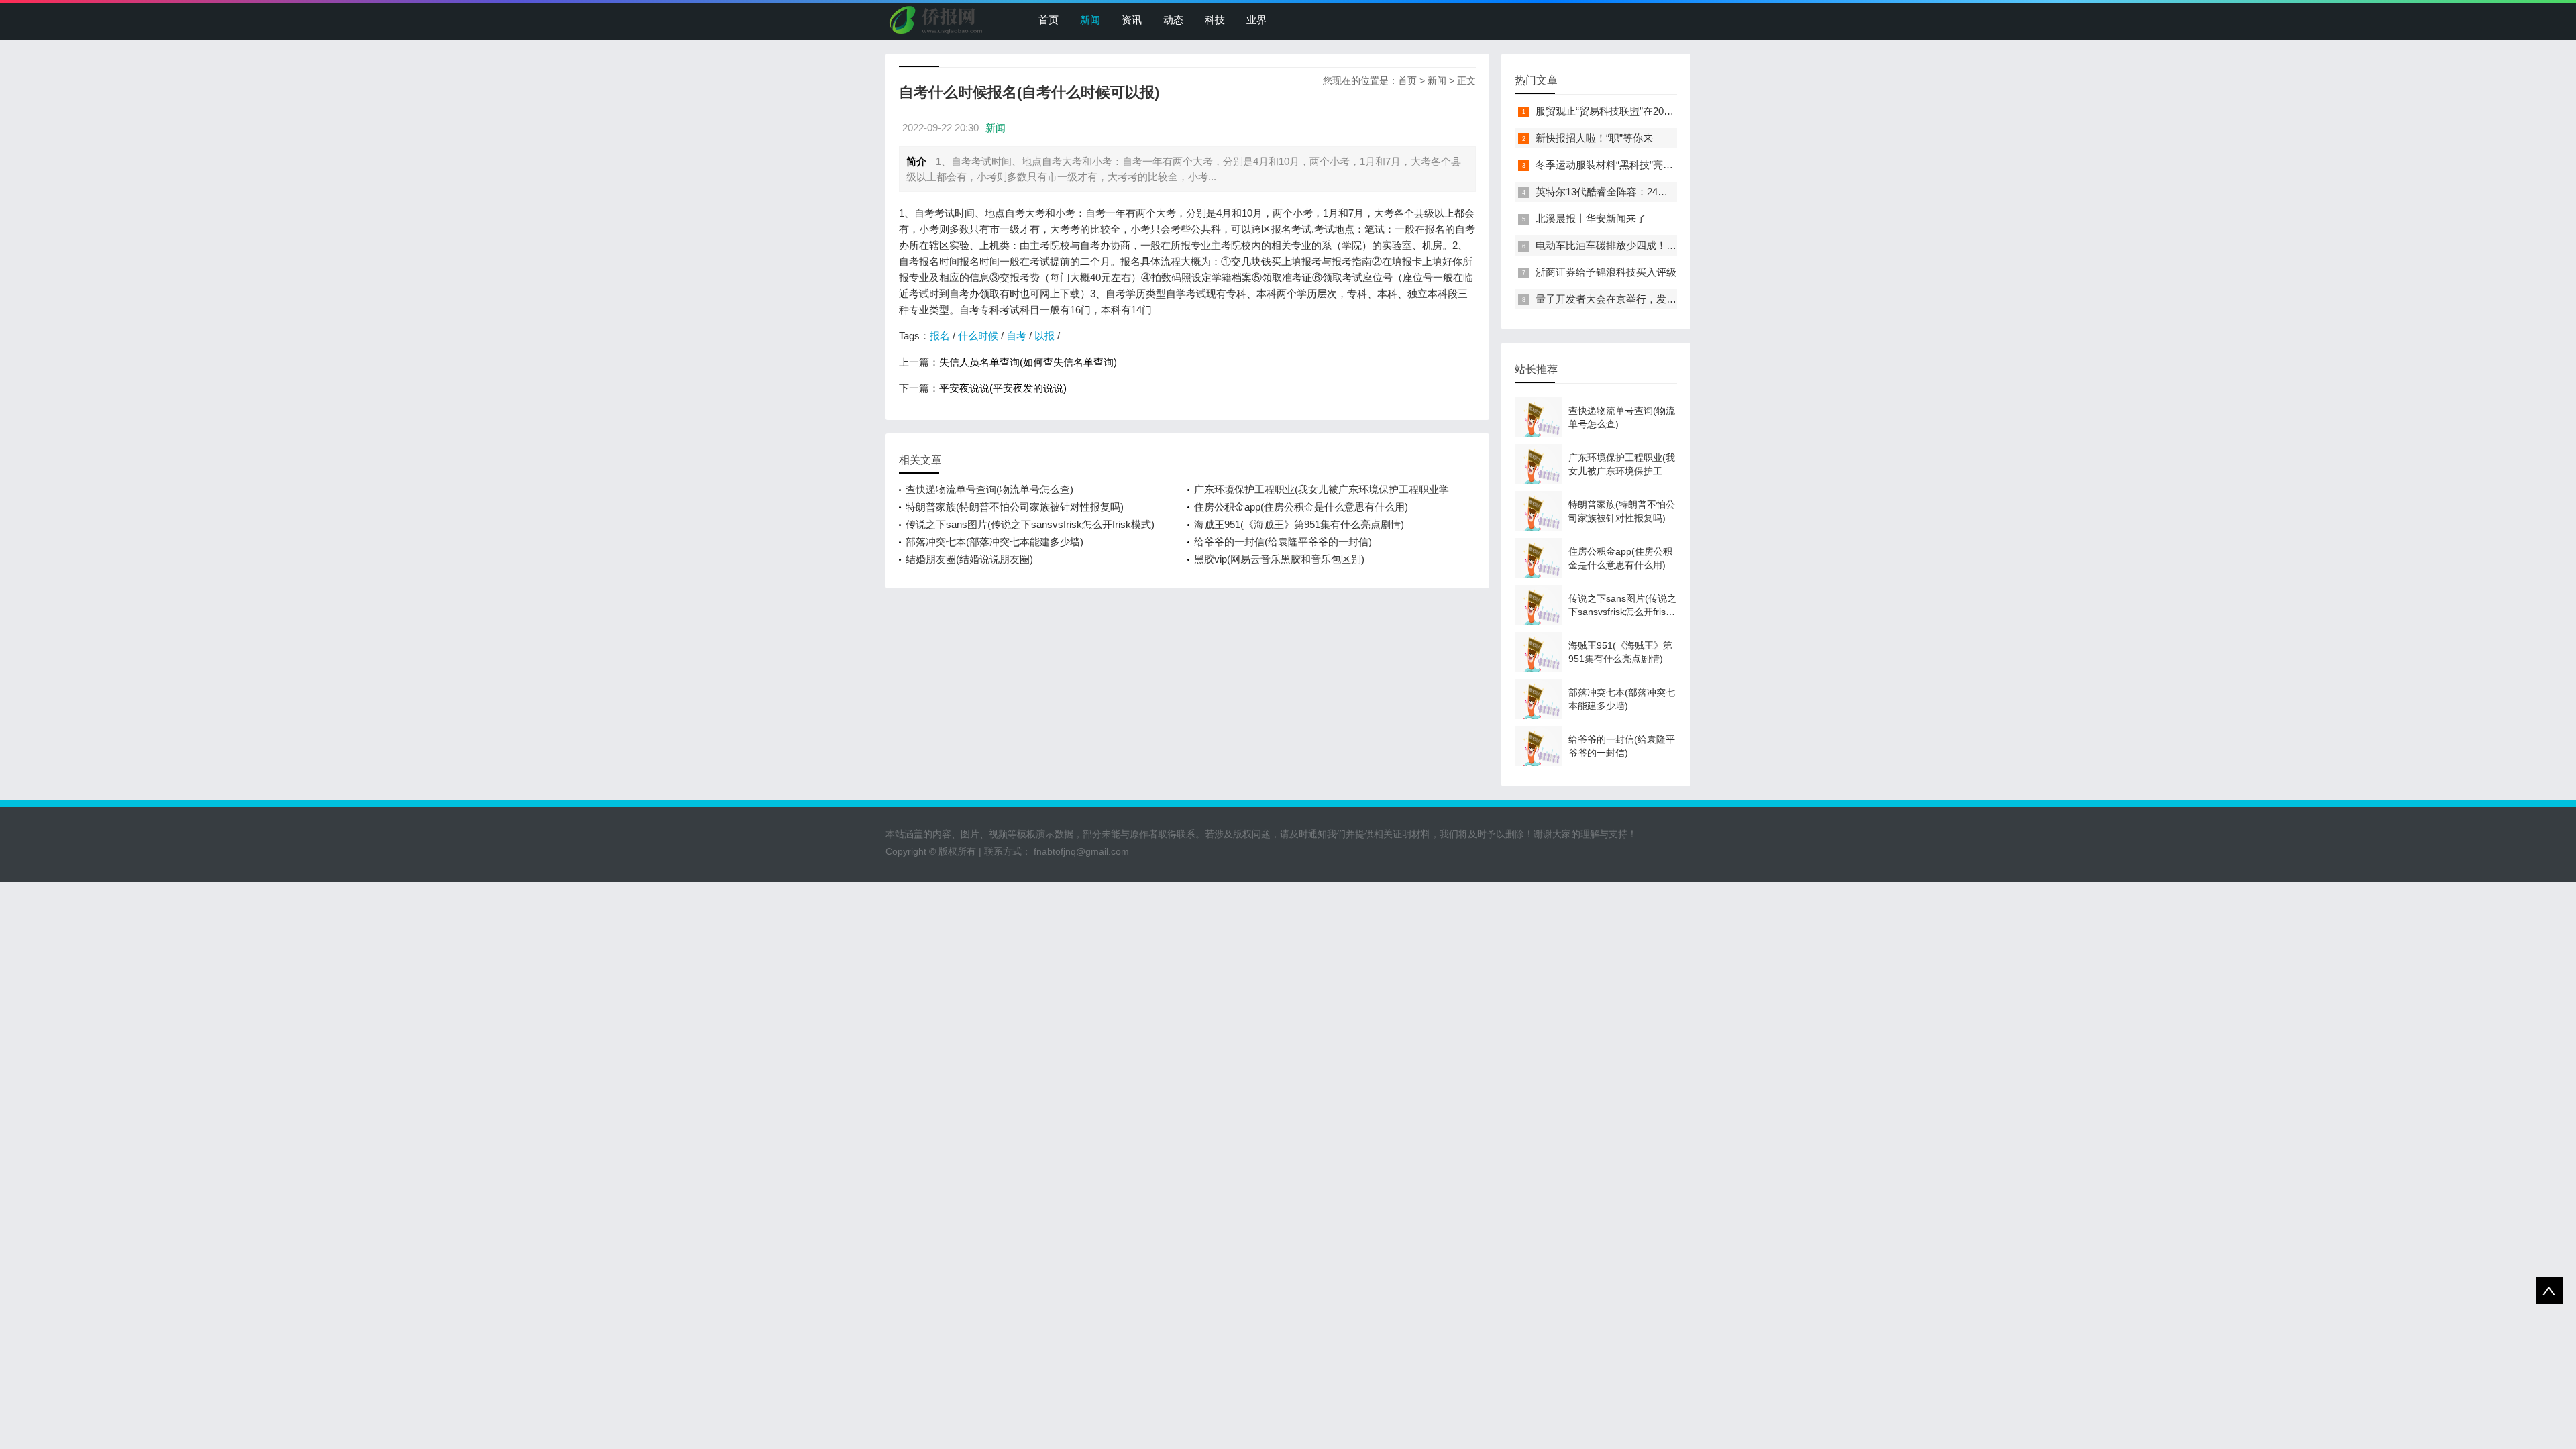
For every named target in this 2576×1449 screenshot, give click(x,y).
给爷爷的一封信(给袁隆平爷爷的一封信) (1283, 542)
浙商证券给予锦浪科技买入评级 (1606, 272)
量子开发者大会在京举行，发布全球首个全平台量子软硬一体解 (1676, 299)
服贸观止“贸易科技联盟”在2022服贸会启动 (1630, 111)
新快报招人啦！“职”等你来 (1594, 138)
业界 (1256, 20)
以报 (1044, 336)
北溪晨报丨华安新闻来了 (1591, 218)
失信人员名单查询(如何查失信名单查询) (1028, 362)
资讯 (1132, 20)
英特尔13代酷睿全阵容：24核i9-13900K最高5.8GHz (1651, 192)
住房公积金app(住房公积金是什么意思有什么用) (1301, 507)
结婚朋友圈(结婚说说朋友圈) (969, 559)
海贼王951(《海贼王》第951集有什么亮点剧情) (1299, 524)
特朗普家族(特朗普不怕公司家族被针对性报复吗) (1015, 507)
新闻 (1090, 20)
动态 (1173, 20)
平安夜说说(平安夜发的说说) (1003, 388)
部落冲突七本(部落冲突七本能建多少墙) (995, 542)
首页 (1049, 20)
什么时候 (978, 336)
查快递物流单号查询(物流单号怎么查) (989, 489)
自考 (1016, 336)
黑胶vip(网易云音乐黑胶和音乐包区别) (1279, 559)
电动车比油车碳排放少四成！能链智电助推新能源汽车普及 (1666, 245)
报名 (940, 336)
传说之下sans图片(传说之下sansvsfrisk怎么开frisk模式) (1030, 524)
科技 (1215, 20)
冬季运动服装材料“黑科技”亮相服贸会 (1619, 165)
